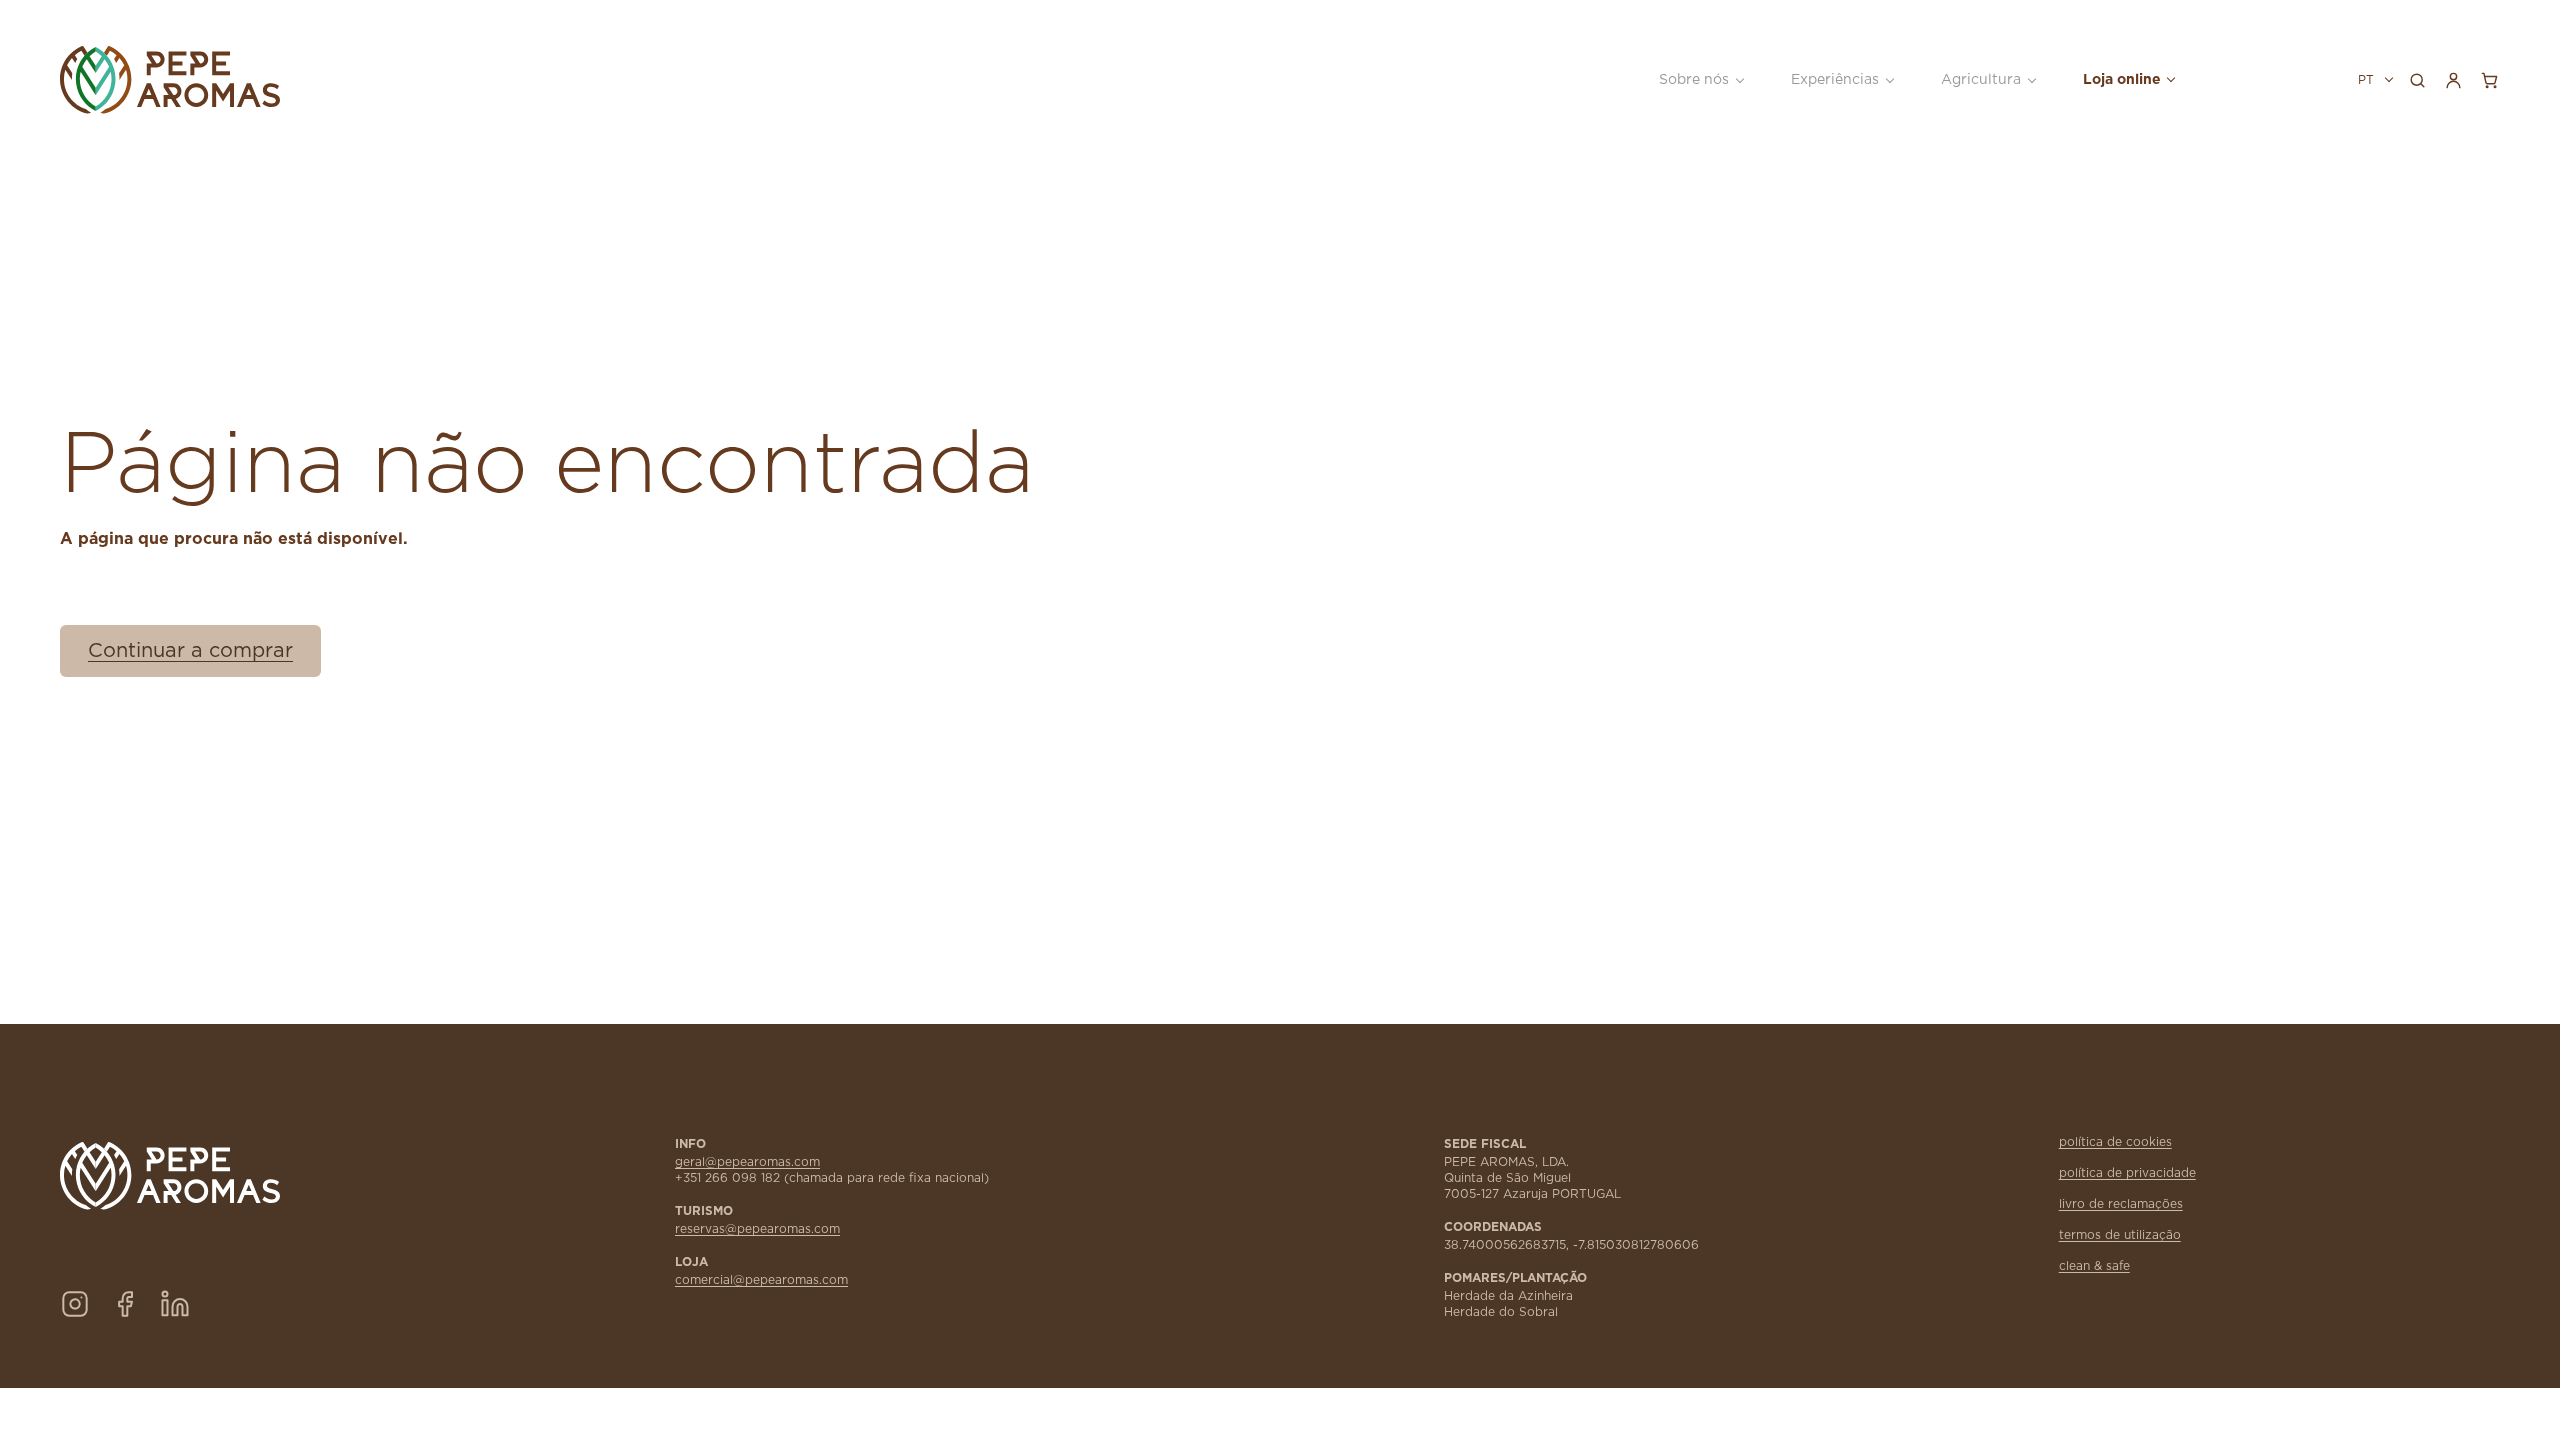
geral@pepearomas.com (747, 1162)
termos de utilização (2120, 1235)
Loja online (2122, 80)
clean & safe (2094, 1266)
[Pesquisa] (2417, 80)
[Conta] (2453, 80)
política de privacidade (2127, 1173)
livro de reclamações (2121, 1204)
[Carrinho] (2489, 80)
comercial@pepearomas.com (761, 1280)
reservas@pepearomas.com (757, 1229)
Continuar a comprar (190, 651)
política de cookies (2115, 1142)
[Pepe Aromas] (280, 80)
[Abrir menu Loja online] (2170, 80)
